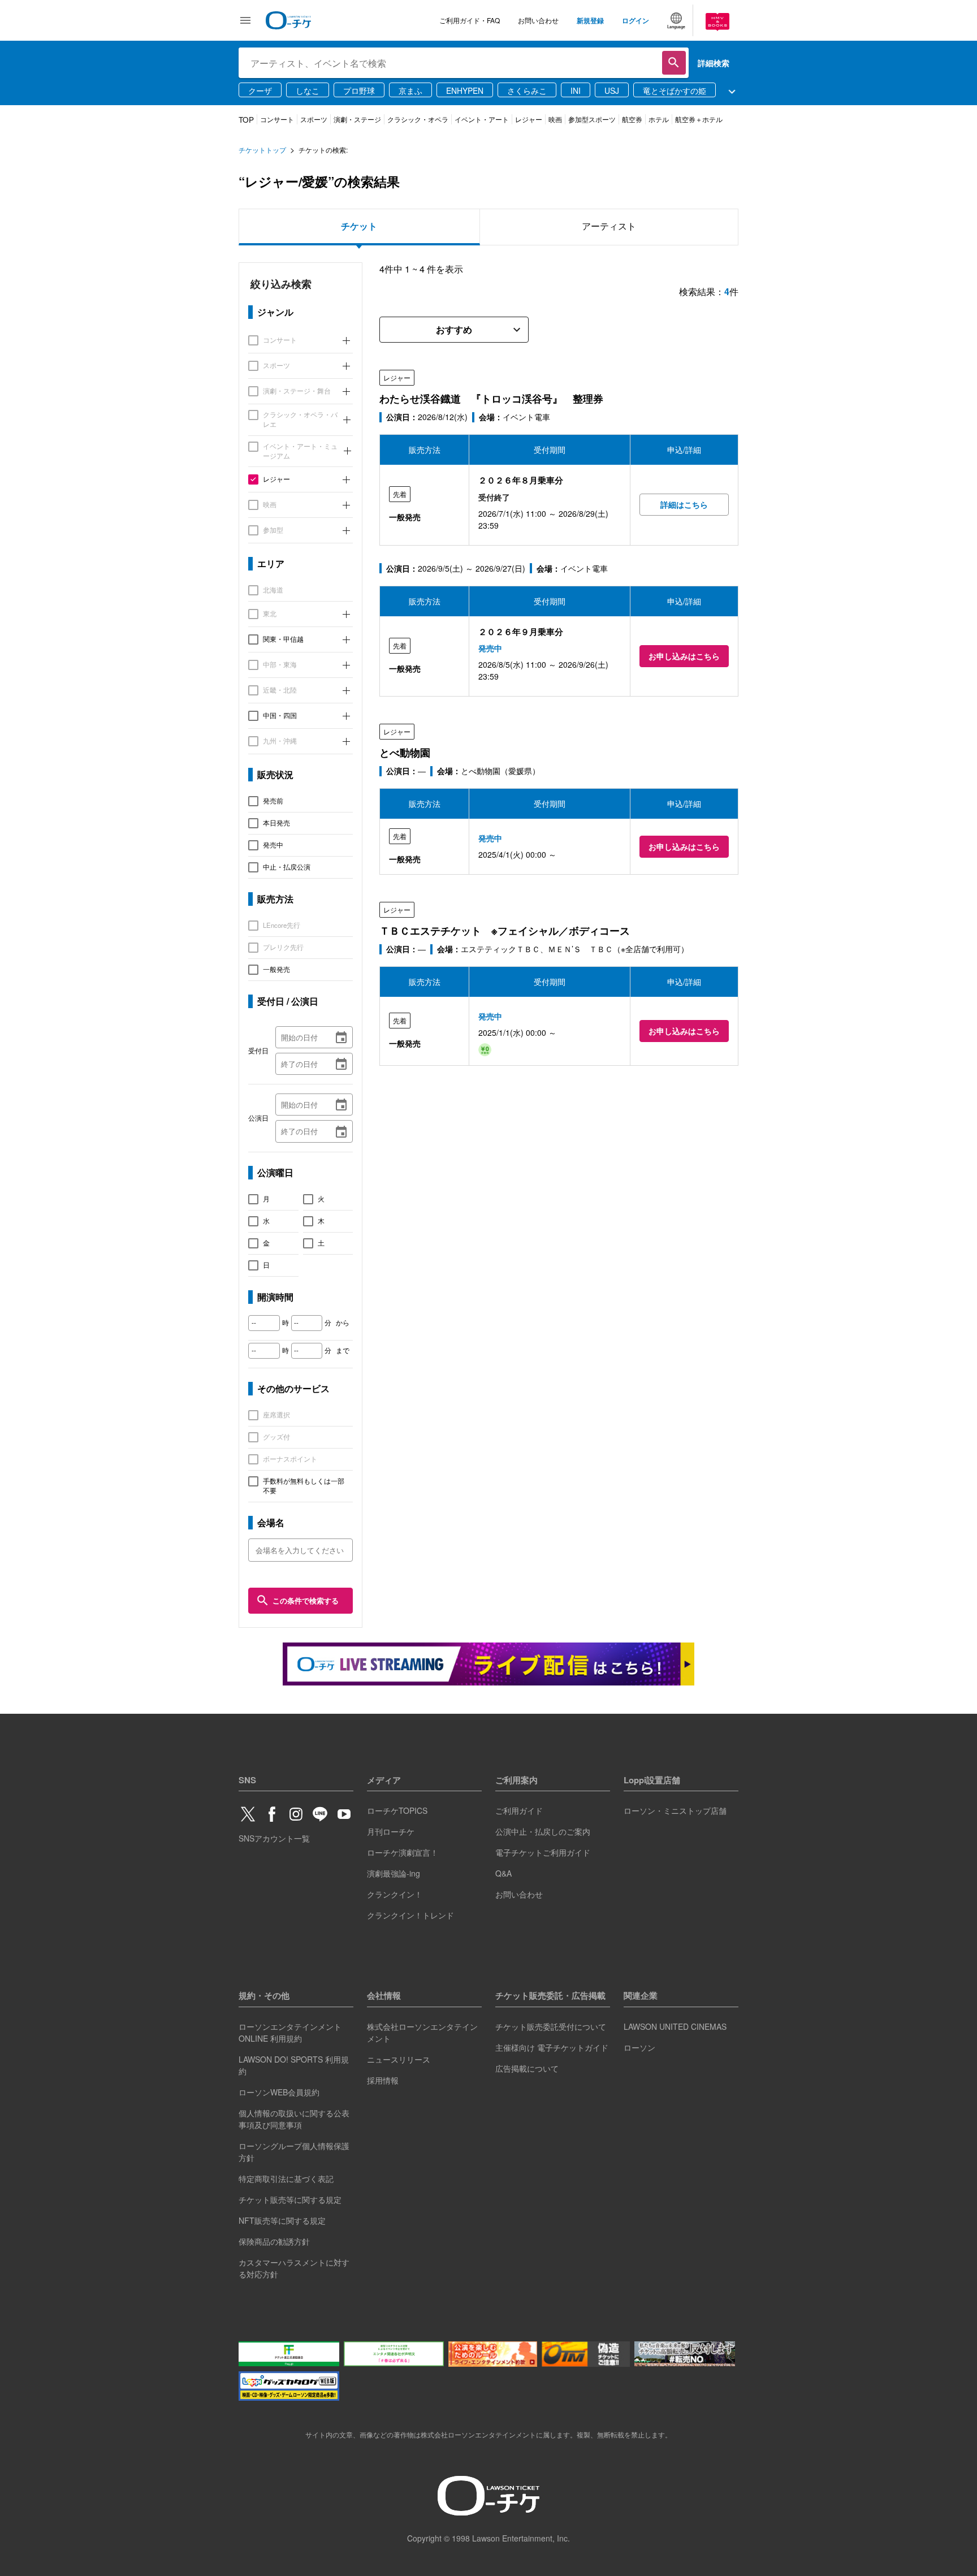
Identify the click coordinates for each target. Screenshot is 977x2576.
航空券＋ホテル (699, 119)
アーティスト (609, 226)
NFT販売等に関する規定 (282, 2220)
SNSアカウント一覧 (274, 1838)
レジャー (529, 119)
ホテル (659, 119)
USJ (612, 90)
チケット (359, 226)
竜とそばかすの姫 (675, 90)
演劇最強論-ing (394, 1873)
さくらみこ (527, 90)
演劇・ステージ (357, 119)
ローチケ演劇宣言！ (403, 1852)
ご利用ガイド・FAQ (470, 20)
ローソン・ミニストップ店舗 (675, 1810)
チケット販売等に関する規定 (290, 2199)
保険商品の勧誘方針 (274, 2241)
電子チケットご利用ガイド (543, 1852)
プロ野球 (359, 90)
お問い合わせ (538, 20)
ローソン (639, 2047)
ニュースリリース (399, 2059)
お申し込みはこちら (684, 656)
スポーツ (314, 119)
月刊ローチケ (391, 1831)
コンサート (277, 119)
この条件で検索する (306, 1600)
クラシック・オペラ (418, 119)
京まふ (410, 90)
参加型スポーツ (592, 119)
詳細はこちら (684, 504)
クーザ (260, 90)
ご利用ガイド (519, 1810)
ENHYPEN (465, 90)
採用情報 (383, 2080)
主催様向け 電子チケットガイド (552, 2047)
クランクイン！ (395, 1894)
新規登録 (590, 20)
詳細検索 (714, 63)
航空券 (632, 119)
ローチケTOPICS (397, 1810)
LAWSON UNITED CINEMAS (675, 2026)
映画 (555, 119)
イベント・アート (482, 119)
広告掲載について (527, 2068)
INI (576, 90)
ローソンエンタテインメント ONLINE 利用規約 (290, 2032)
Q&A (503, 1873)
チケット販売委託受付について (551, 2026)
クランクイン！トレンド (410, 1915)
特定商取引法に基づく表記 (286, 2179)
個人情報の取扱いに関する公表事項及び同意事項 (294, 2119)
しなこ (308, 90)
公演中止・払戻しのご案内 (543, 1831)
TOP (246, 120)
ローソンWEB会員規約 (279, 2092)
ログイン (636, 20)
